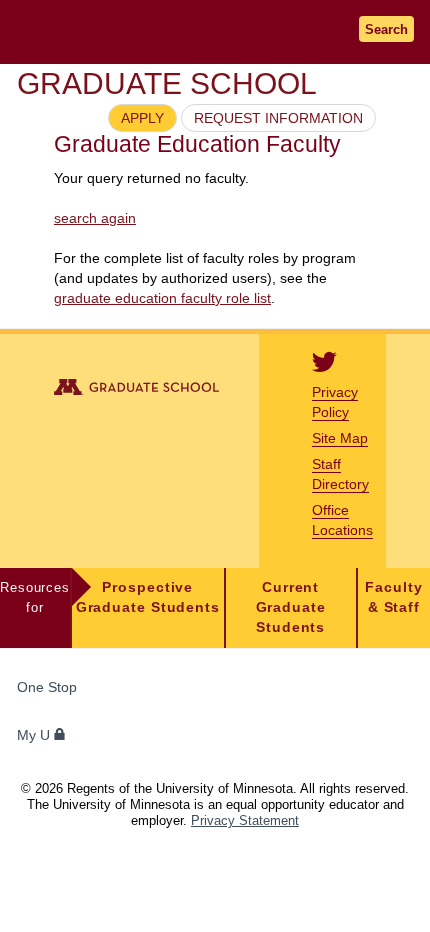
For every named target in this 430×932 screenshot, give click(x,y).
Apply (142, 118)
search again (95, 218)
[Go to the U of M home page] (140, 31)
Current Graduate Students (291, 607)
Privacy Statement (245, 820)
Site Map (340, 438)
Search (386, 29)
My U (35, 735)
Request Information (278, 118)
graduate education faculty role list (162, 298)
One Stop (47, 687)
